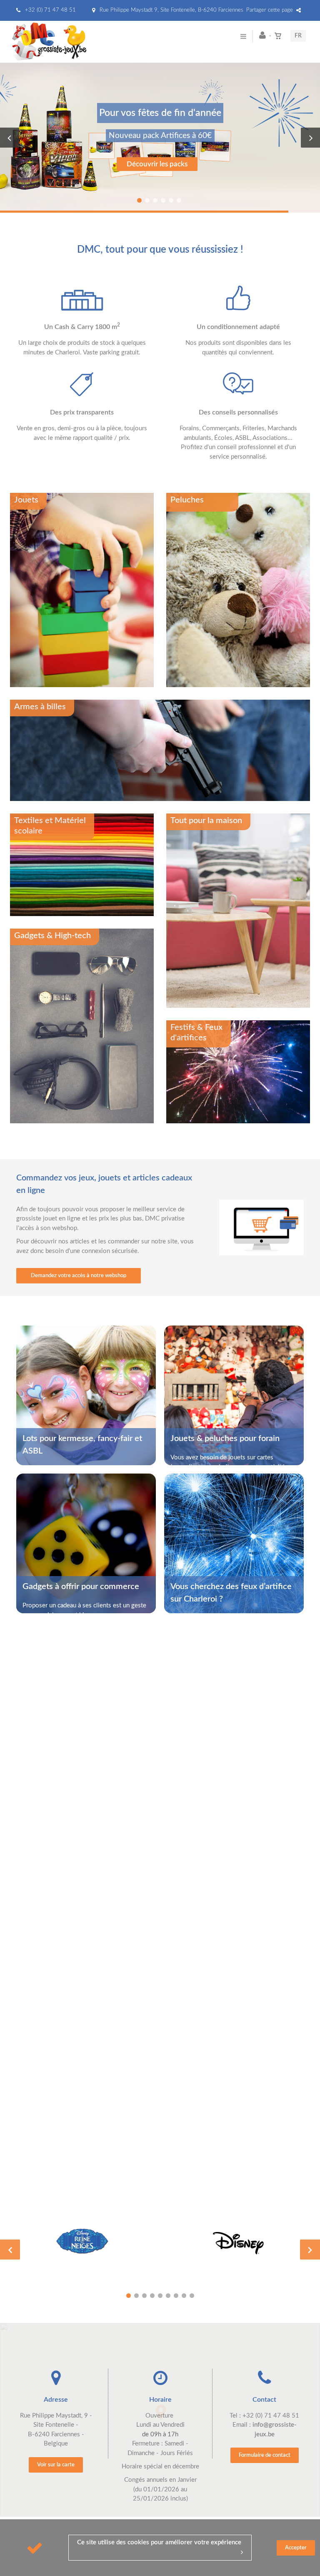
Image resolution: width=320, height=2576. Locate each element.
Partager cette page (270, 10)
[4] (152, 2296)
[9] (192, 2296)
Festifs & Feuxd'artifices (196, 1033)
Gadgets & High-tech (52, 936)
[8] (184, 2296)
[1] (129, 2296)
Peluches (187, 500)
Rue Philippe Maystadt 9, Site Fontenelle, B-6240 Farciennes (171, 10)
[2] (136, 2296)
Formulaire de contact (265, 2455)
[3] (144, 2296)
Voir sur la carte (56, 2465)
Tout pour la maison (206, 821)
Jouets (26, 500)
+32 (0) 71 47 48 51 (50, 10)
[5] (160, 2296)
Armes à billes (40, 707)
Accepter (296, 2548)
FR (298, 36)
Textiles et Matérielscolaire (50, 826)
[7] (176, 2296)
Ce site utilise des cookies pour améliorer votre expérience (159, 2542)
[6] (168, 2296)
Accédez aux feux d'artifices (157, 179)
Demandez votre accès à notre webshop (79, 1276)
